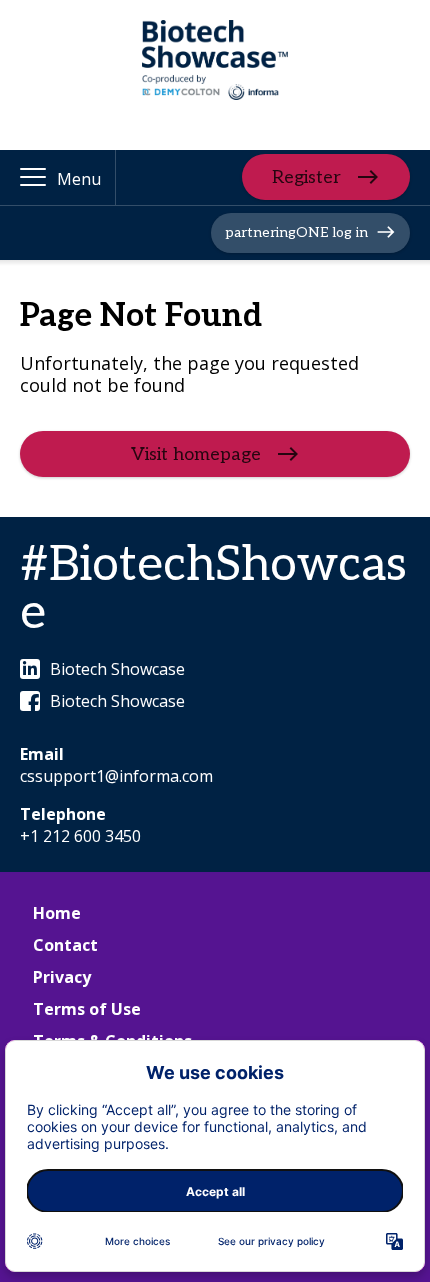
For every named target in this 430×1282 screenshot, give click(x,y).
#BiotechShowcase (213, 589)
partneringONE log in (296, 232)
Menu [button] (79, 179)
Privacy (62, 977)
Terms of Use (87, 1009)
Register (306, 177)
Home (57, 913)
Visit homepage (196, 454)
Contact (65, 945)
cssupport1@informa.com (116, 776)
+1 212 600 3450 (80, 836)
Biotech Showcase (117, 669)
